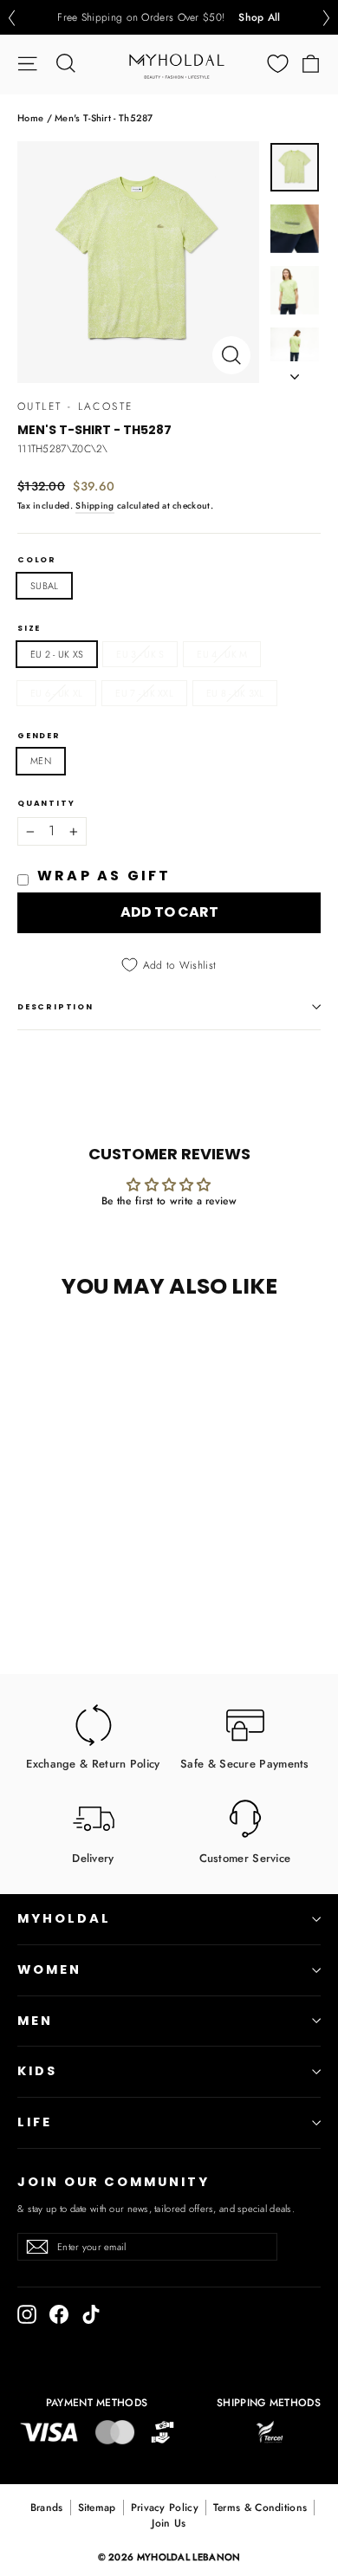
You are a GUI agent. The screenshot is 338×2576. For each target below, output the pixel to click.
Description (55, 1007)
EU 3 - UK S (140, 654)
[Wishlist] (278, 64)
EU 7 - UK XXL (144, 693)
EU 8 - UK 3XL (235, 693)
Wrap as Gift (104, 876)
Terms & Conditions (260, 2508)
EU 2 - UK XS (57, 654)
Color (37, 560)
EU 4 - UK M (222, 654)
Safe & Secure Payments (245, 1763)
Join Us (169, 2523)
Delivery (93, 1857)
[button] (11, 18)
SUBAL (44, 586)
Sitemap (97, 2508)
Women (49, 1969)
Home (30, 118)
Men (35, 2021)
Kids (37, 2071)
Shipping (94, 506)
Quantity (46, 804)
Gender (39, 736)
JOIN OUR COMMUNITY (114, 2182)
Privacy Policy (165, 2508)
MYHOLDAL (64, 1918)
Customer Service (245, 1857)
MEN (41, 761)
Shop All (259, 17)
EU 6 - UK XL (56, 693)
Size (29, 629)
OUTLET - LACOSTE (75, 406)
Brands (47, 2508)
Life (35, 2122)
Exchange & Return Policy (93, 1763)
